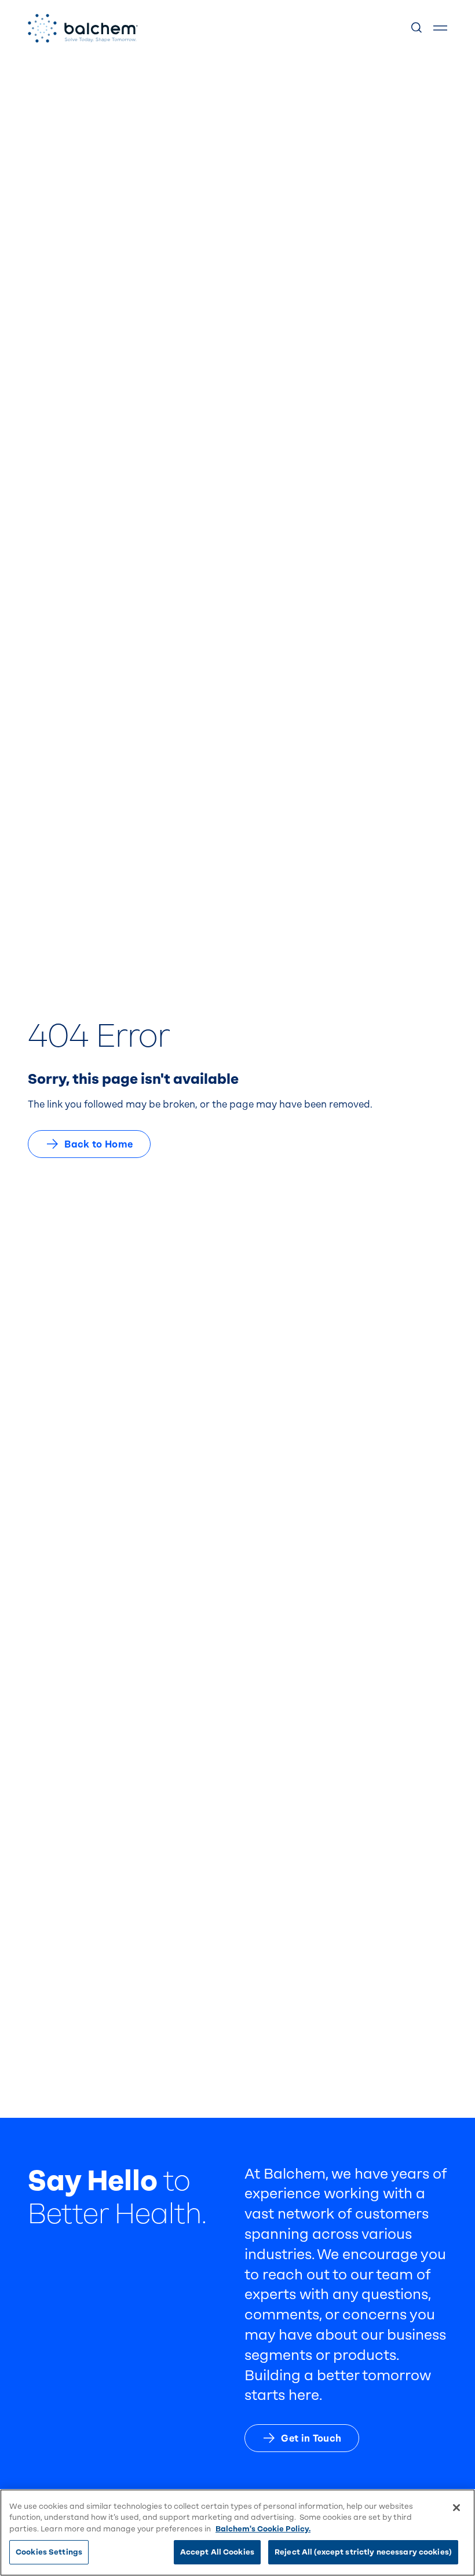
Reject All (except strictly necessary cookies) (363, 2552)
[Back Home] (83, 28)
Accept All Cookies (217, 2552)
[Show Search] (417, 28)
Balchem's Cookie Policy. (263, 2529)
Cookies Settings (49, 2552)
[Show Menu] (440, 28)
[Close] (456, 2508)
